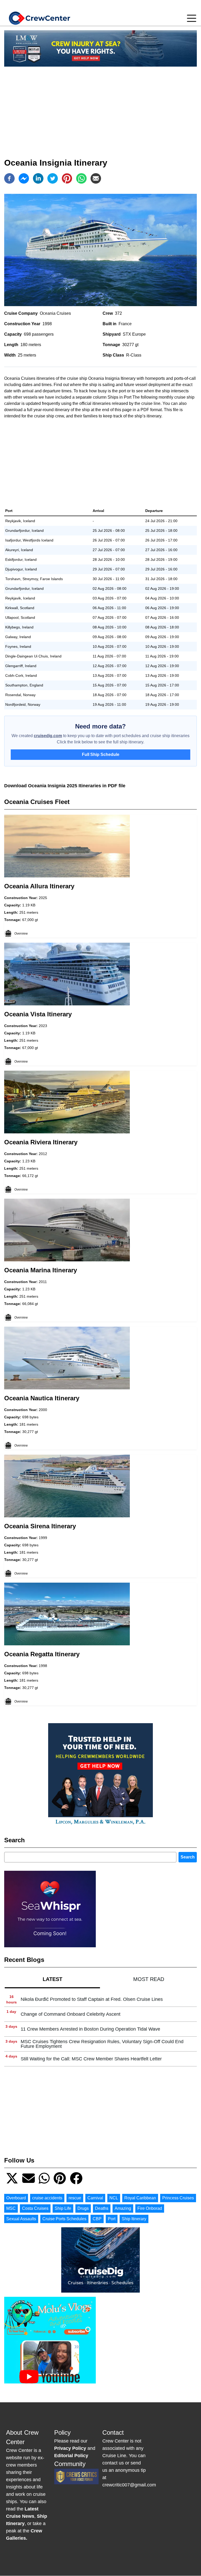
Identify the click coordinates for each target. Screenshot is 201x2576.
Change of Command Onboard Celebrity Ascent (71, 2014)
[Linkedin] (38, 178)
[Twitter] (53, 178)
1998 (47, 324)
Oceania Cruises (55, 313)
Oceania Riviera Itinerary (41, 1142)
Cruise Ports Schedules (64, 2219)
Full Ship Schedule (101, 754)
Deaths (102, 2208)
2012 (43, 1154)
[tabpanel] (100, 2029)
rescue (75, 2198)
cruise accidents (47, 2198)
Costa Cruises (35, 2208)
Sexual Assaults (21, 2219)
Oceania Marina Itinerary (41, 1270)
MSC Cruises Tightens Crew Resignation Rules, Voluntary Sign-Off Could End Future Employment (102, 2044)
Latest (52, 1979)
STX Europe (134, 334)
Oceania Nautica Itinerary (42, 1398)
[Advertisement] (100, 107)
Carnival (95, 2198)
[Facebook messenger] (24, 178)
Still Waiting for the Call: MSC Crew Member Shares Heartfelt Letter (91, 2059)
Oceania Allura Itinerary (39, 886)
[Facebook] (9, 178)
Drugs (83, 2208)
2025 (43, 898)
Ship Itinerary (134, 2219)
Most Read (149, 1979)
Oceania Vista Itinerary (38, 1014)
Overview (21, 934)
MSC (11, 2208)
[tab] (52, 1979)
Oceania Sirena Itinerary (40, 1526)
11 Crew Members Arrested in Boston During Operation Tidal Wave (90, 2029)
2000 (43, 1410)
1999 (43, 1538)
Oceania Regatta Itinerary (42, 1654)
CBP (97, 2219)
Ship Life (63, 2208)
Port (112, 2219)
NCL (114, 2198)
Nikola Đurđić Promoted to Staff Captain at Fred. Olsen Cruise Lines (92, 1999)
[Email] (96, 178)
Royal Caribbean (140, 2198)
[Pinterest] (67, 178)
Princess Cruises (178, 2198)
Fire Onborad (150, 2208)
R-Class (134, 355)
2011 (43, 1282)
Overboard (16, 2198)
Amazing (123, 2208)
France (125, 324)
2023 (43, 1026)
